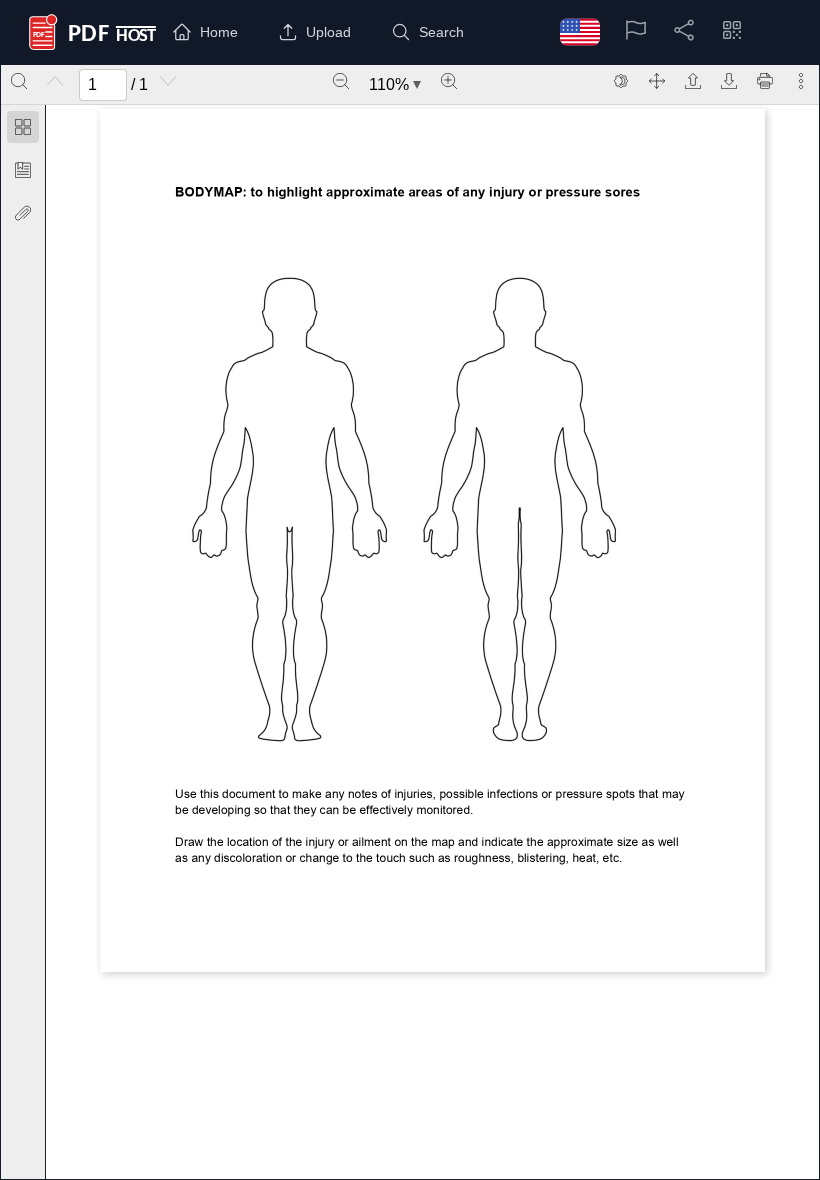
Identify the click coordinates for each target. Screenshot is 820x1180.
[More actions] (801, 81)
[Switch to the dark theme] (621, 81)
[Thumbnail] (23, 127)
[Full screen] (657, 81)
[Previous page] (55, 81)
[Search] (19, 81)
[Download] (729, 81)
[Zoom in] (449, 81)
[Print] (765, 81)
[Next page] (168, 81)
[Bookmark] (23, 170)
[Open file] (693, 81)
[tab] (23, 130)
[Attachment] (23, 213)
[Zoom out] (341, 81)
